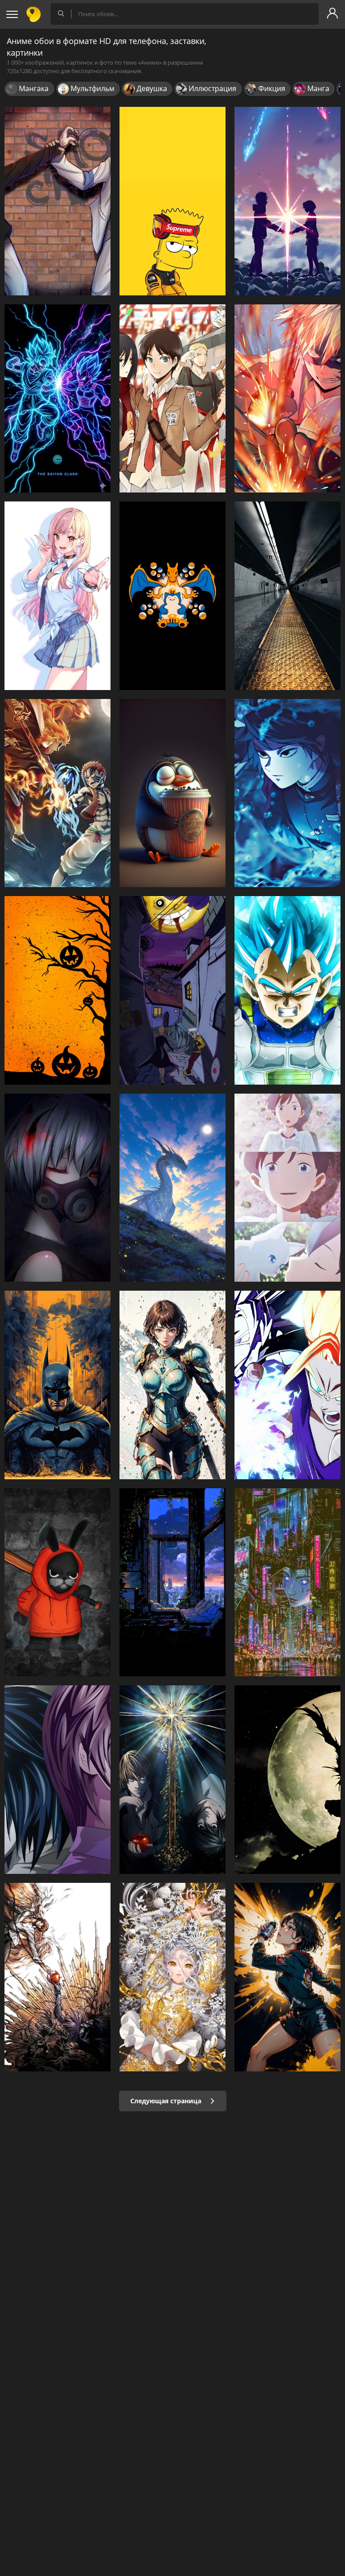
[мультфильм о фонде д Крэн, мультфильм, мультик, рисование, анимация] (57, 1583)
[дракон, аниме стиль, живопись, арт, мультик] (172, 1188)
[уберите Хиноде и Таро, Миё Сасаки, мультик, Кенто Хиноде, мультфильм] (287, 1188)
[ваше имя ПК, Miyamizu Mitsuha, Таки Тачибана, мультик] (287, 201)
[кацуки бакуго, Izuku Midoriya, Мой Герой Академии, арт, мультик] (287, 399)
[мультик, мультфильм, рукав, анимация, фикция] (287, 1977)
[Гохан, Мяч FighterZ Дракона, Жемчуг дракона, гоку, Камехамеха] (287, 1385)
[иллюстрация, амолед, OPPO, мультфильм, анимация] (172, 596)
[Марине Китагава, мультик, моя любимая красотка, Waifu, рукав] (57, 596)
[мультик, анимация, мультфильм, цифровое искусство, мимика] (57, 1188)
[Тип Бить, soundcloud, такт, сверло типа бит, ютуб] (172, 201)
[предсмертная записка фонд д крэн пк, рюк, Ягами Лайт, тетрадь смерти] (287, 1780)
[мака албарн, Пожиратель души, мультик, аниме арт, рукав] (172, 990)
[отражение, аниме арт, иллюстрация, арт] (172, 1583)
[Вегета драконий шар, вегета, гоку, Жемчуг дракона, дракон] (287, 990)
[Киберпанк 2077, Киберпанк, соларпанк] (287, 1583)
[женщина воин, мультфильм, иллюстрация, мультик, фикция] (172, 1385)
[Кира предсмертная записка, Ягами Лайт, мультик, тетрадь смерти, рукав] (57, 1780)
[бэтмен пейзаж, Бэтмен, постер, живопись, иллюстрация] (57, 1385)
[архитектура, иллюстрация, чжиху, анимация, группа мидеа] (287, 596)
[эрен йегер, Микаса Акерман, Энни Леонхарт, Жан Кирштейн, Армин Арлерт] (172, 399)
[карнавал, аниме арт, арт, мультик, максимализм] (172, 1977)
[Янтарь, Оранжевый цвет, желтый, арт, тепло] (57, 990)
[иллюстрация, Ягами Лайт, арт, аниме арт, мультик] (57, 1977)
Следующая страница (167, 2101)
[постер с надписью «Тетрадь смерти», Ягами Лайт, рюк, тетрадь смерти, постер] (172, 1780)
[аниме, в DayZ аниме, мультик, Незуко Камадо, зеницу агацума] (287, 793)
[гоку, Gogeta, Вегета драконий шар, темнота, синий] (57, 399)
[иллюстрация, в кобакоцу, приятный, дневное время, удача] (172, 793)
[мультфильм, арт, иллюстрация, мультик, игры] (57, 793)
